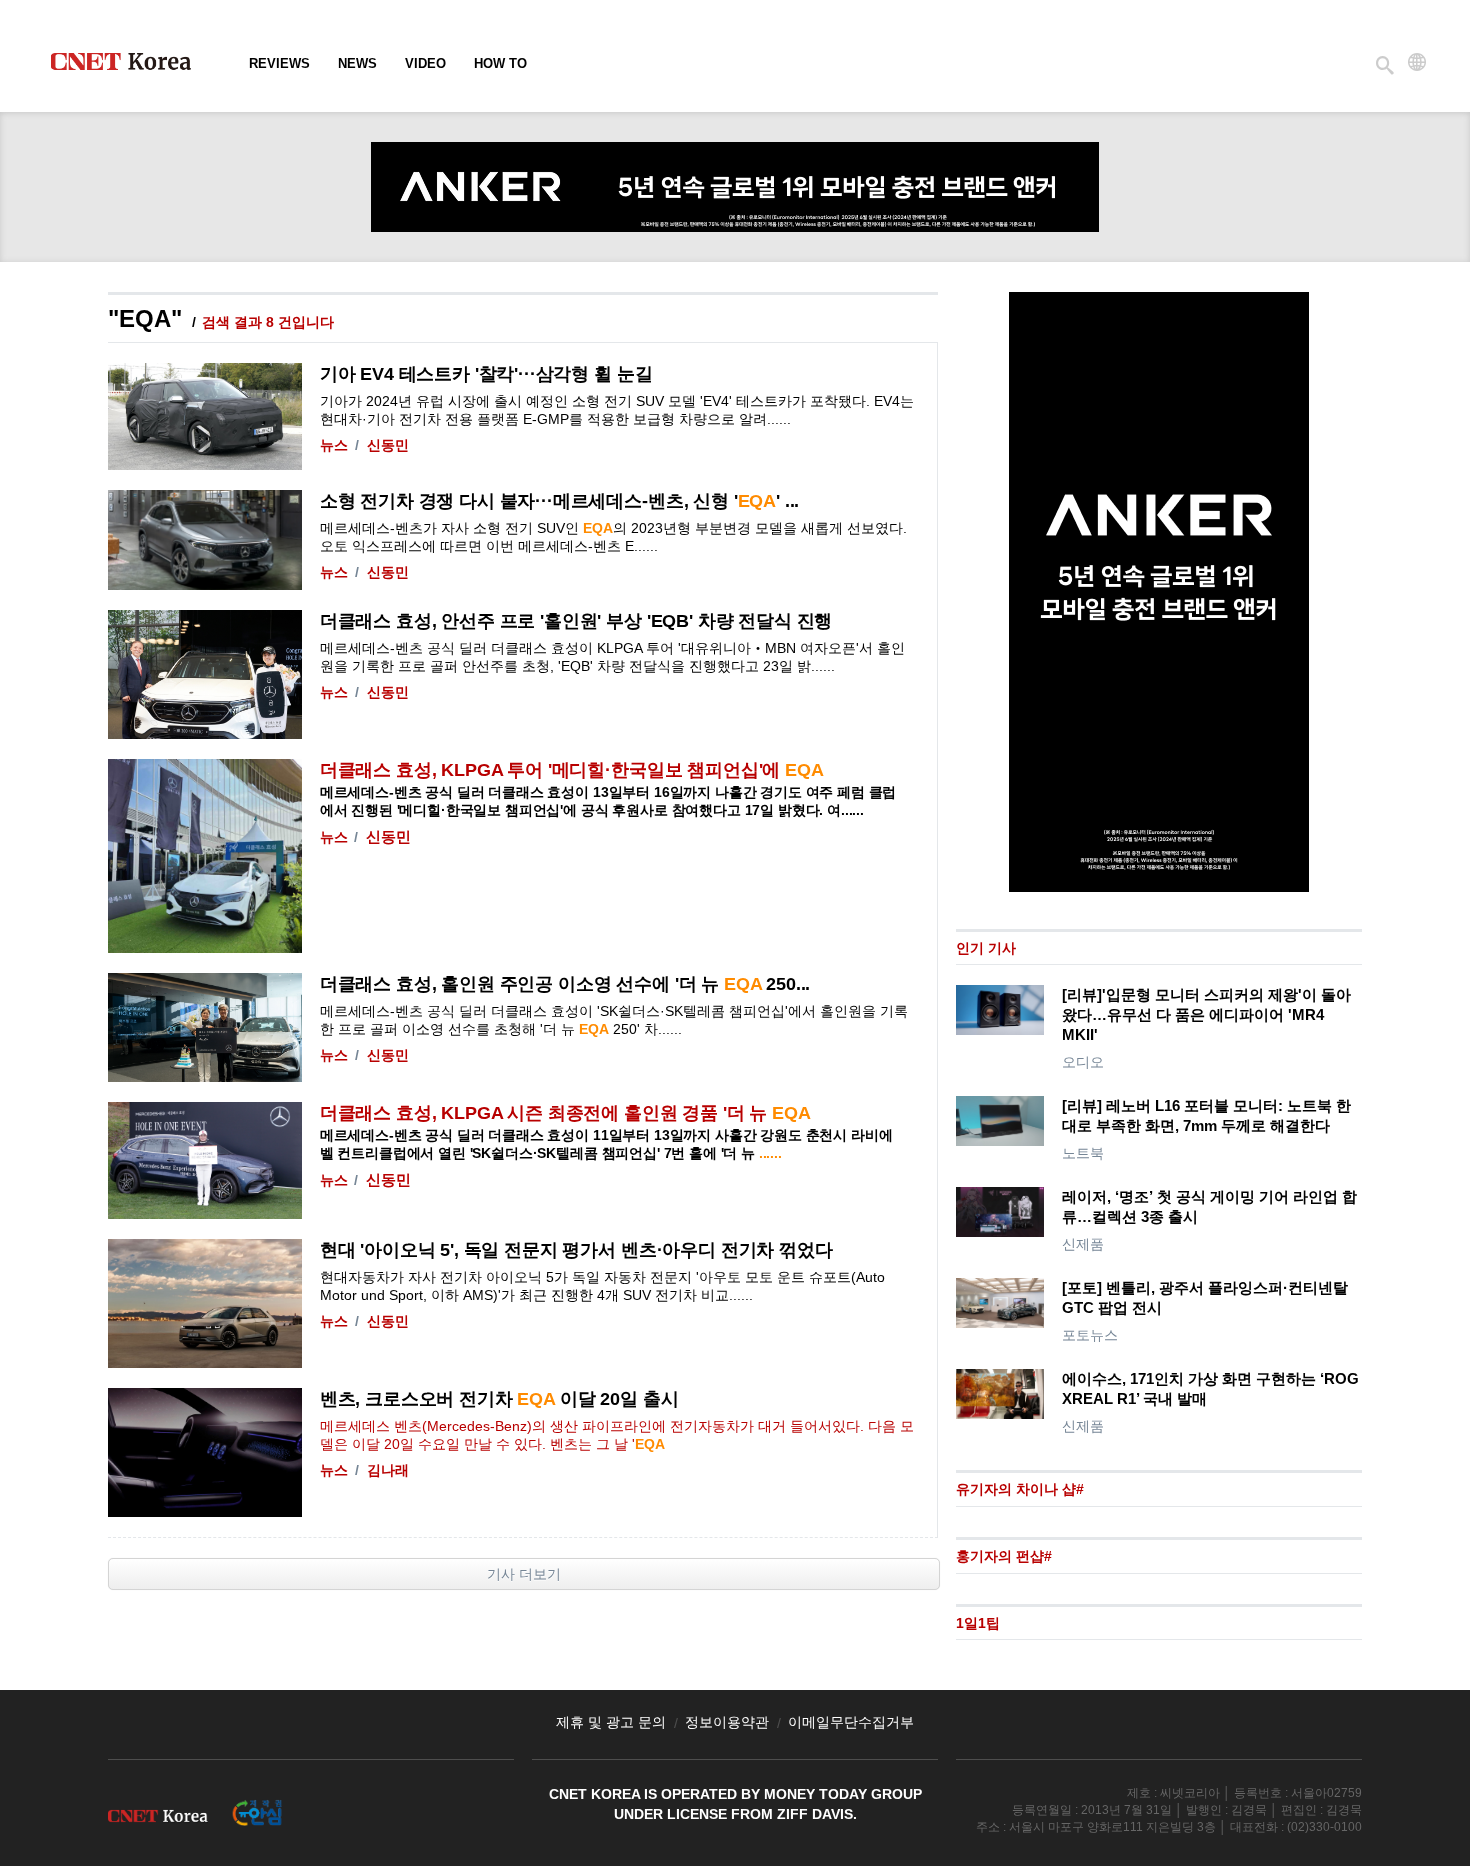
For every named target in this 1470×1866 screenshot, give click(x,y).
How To (500, 63)
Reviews (279, 63)
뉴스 (334, 445)
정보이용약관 (727, 1722)
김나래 (388, 1470)
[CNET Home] (130, 66)
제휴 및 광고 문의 (611, 1722)
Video (425, 63)
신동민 (388, 445)
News (357, 63)
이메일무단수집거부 (851, 1722)
